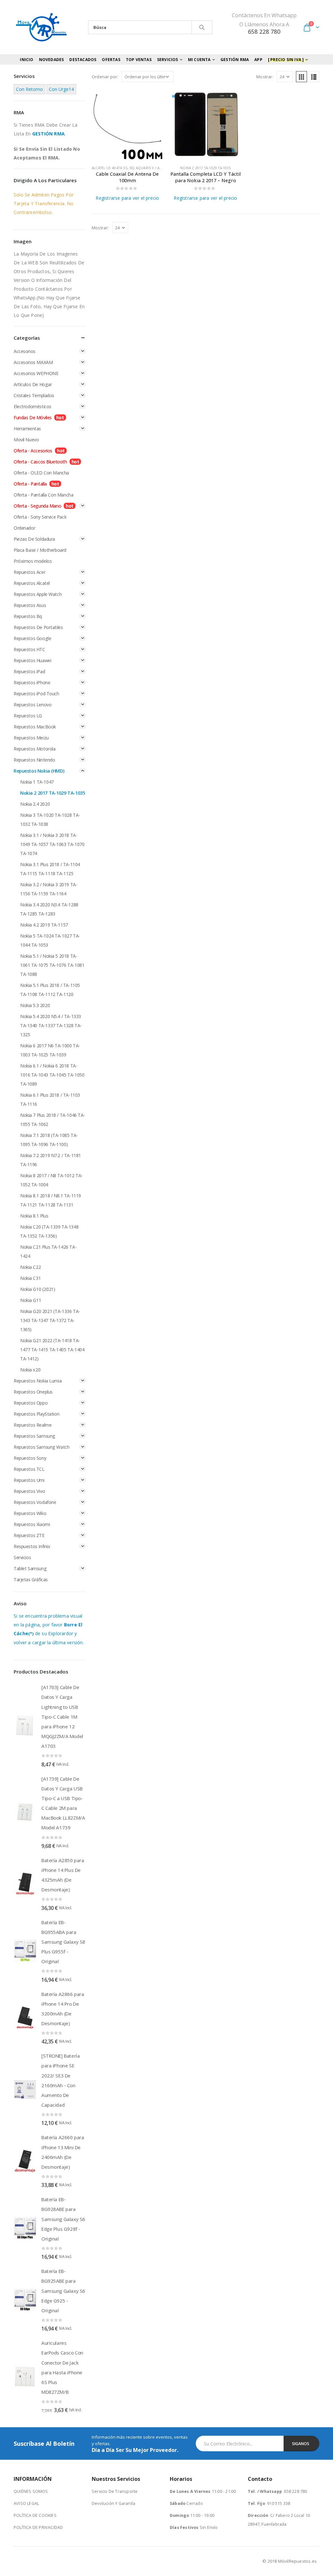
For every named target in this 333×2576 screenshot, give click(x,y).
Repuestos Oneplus (33, 1392)
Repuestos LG (28, 716)
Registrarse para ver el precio (127, 198)
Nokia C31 (30, 1278)
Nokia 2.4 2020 (35, 804)
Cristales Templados (34, 395)
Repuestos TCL (29, 1469)
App (258, 60)
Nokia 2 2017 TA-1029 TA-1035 (206, 168)
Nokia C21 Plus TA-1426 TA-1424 (48, 1251)
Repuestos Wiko (30, 1513)
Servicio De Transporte (115, 2491)
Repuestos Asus (30, 605)
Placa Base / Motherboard (40, 550)
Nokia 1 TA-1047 (37, 782)
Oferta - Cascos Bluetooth (40, 462)
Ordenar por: (105, 77)
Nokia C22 (30, 1267)
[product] (127, 124)
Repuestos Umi (29, 1480)
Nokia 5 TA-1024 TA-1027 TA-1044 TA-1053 (50, 940)
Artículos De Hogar (33, 384)
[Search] (202, 27)
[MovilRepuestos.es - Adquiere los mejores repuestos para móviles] (41, 27)
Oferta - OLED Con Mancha (41, 473)
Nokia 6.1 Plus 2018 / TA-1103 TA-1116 (50, 1099)
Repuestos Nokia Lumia (38, 1381)
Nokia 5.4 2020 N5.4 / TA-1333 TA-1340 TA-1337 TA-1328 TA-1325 (51, 1025)
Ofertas (111, 60)
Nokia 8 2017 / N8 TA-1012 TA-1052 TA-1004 (51, 1180)
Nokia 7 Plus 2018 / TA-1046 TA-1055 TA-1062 (53, 1120)
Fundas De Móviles (33, 417)
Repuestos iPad (29, 671)
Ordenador (24, 528)
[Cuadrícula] (301, 77)
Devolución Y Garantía (113, 2503)
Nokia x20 (30, 1370)
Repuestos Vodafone (35, 1502)
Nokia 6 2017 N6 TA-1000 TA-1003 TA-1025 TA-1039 (50, 1050)
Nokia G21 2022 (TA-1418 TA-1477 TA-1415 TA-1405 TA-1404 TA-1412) (52, 1350)
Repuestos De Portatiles (38, 627)
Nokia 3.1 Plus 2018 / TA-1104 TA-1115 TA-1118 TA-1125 (50, 869)
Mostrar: (265, 77)
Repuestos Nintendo (34, 760)
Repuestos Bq (28, 616)
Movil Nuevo (26, 440)
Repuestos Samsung (34, 1436)
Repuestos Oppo (31, 1403)
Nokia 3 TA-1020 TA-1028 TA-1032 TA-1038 (50, 820)
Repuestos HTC (29, 649)
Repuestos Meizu (31, 738)
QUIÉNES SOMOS (31, 2491)
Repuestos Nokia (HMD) (39, 771)
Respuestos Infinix (32, 1546)
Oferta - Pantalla (30, 484)
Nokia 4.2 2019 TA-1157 (44, 925)
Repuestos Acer (29, 572)
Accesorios (25, 351)
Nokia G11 (31, 1300)
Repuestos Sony (30, 1458)
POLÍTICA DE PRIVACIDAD (38, 2527)
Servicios (22, 1557)
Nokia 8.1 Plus (34, 1216)
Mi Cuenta (199, 60)
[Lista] (314, 77)
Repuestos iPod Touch (36, 694)
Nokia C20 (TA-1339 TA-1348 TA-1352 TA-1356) (49, 1231)
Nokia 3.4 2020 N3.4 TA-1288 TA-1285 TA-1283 (49, 909)
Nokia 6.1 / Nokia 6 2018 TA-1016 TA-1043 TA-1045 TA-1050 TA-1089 (52, 1075)
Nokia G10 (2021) (38, 1289)
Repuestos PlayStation (36, 1414)
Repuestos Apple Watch (38, 594)
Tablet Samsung (30, 1568)
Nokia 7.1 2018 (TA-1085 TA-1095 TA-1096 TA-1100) (49, 1140)
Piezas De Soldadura (34, 539)
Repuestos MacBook (35, 727)
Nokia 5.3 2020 (35, 1005)
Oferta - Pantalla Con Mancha (43, 495)
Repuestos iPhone (32, 682)
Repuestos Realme (33, 1425)
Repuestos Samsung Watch (41, 1447)
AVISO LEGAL (26, 2503)
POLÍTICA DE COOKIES (35, 2515)
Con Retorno (29, 89)
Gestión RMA (235, 60)
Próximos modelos (33, 561)
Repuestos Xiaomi (32, 1524)
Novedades (52, 60)
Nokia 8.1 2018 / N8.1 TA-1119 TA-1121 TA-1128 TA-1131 (51, 1200)
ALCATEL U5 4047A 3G (110, 168)
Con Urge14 (61, 89)
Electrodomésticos (33, 406)
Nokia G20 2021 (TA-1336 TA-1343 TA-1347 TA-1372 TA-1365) (50, 1320)
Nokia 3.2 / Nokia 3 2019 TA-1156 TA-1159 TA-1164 (49, 889)
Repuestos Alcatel (32, 583)
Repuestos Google (32, 638)
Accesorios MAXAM (33, 362)
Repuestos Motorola (34, 749)
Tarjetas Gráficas (31, 1579)
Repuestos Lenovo (33, 705)
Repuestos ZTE (29, 1535)
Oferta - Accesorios (33, 451)
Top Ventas (139, 60)
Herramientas (27, 429)
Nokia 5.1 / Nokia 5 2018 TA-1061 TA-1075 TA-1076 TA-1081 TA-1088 (52, 965)
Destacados (83, 60)
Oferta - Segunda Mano (37, 506)
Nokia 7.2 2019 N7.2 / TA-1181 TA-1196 (51, 1160)
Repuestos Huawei (32, 660)
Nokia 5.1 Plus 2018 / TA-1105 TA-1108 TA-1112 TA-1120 (50, 990)
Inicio (27, 60)
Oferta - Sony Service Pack (40, 517)
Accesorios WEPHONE (36, 373)
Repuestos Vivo (29, 1491)
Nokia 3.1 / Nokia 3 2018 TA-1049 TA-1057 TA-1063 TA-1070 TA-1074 (52, 844)
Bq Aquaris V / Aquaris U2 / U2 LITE (162, 168)
